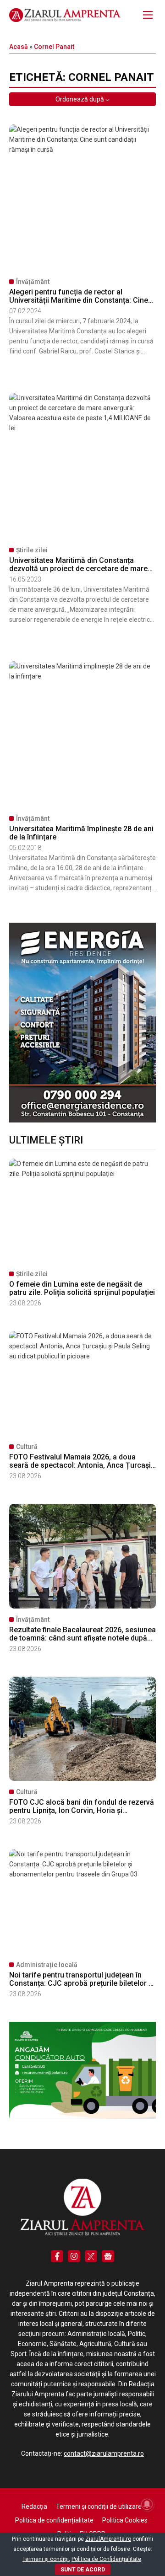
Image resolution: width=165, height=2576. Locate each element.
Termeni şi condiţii (46, 2559)
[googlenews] (108, 2256)
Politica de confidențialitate (54, 2520)
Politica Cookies (125, 2520)
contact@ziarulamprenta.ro (104, 2453)
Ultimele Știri (46, 1140)
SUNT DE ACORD (83, 2570)
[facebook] (57, 2256)
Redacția (34, 2507)
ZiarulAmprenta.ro (108, 2539)
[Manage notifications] (147, 2504)
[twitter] (91, 2256)
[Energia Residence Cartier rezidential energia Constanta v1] (82, 1120)
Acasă (19, 47)
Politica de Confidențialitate (106, 2559)
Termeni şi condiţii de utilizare (99, 2507)
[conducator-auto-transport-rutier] (82, 2116)
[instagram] (74, 2256)
